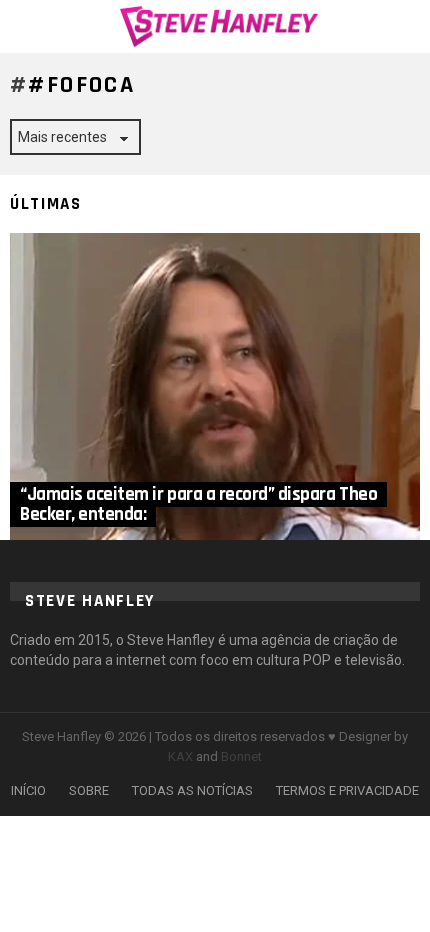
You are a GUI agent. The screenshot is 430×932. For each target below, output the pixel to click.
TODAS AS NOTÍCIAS (192, 790)
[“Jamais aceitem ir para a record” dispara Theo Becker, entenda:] (215, 387)
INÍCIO (28, 790)
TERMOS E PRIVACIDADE (347, 790)
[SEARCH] (408, 26)
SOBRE (89, 790)
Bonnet (241, 756)
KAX (180, 756)
